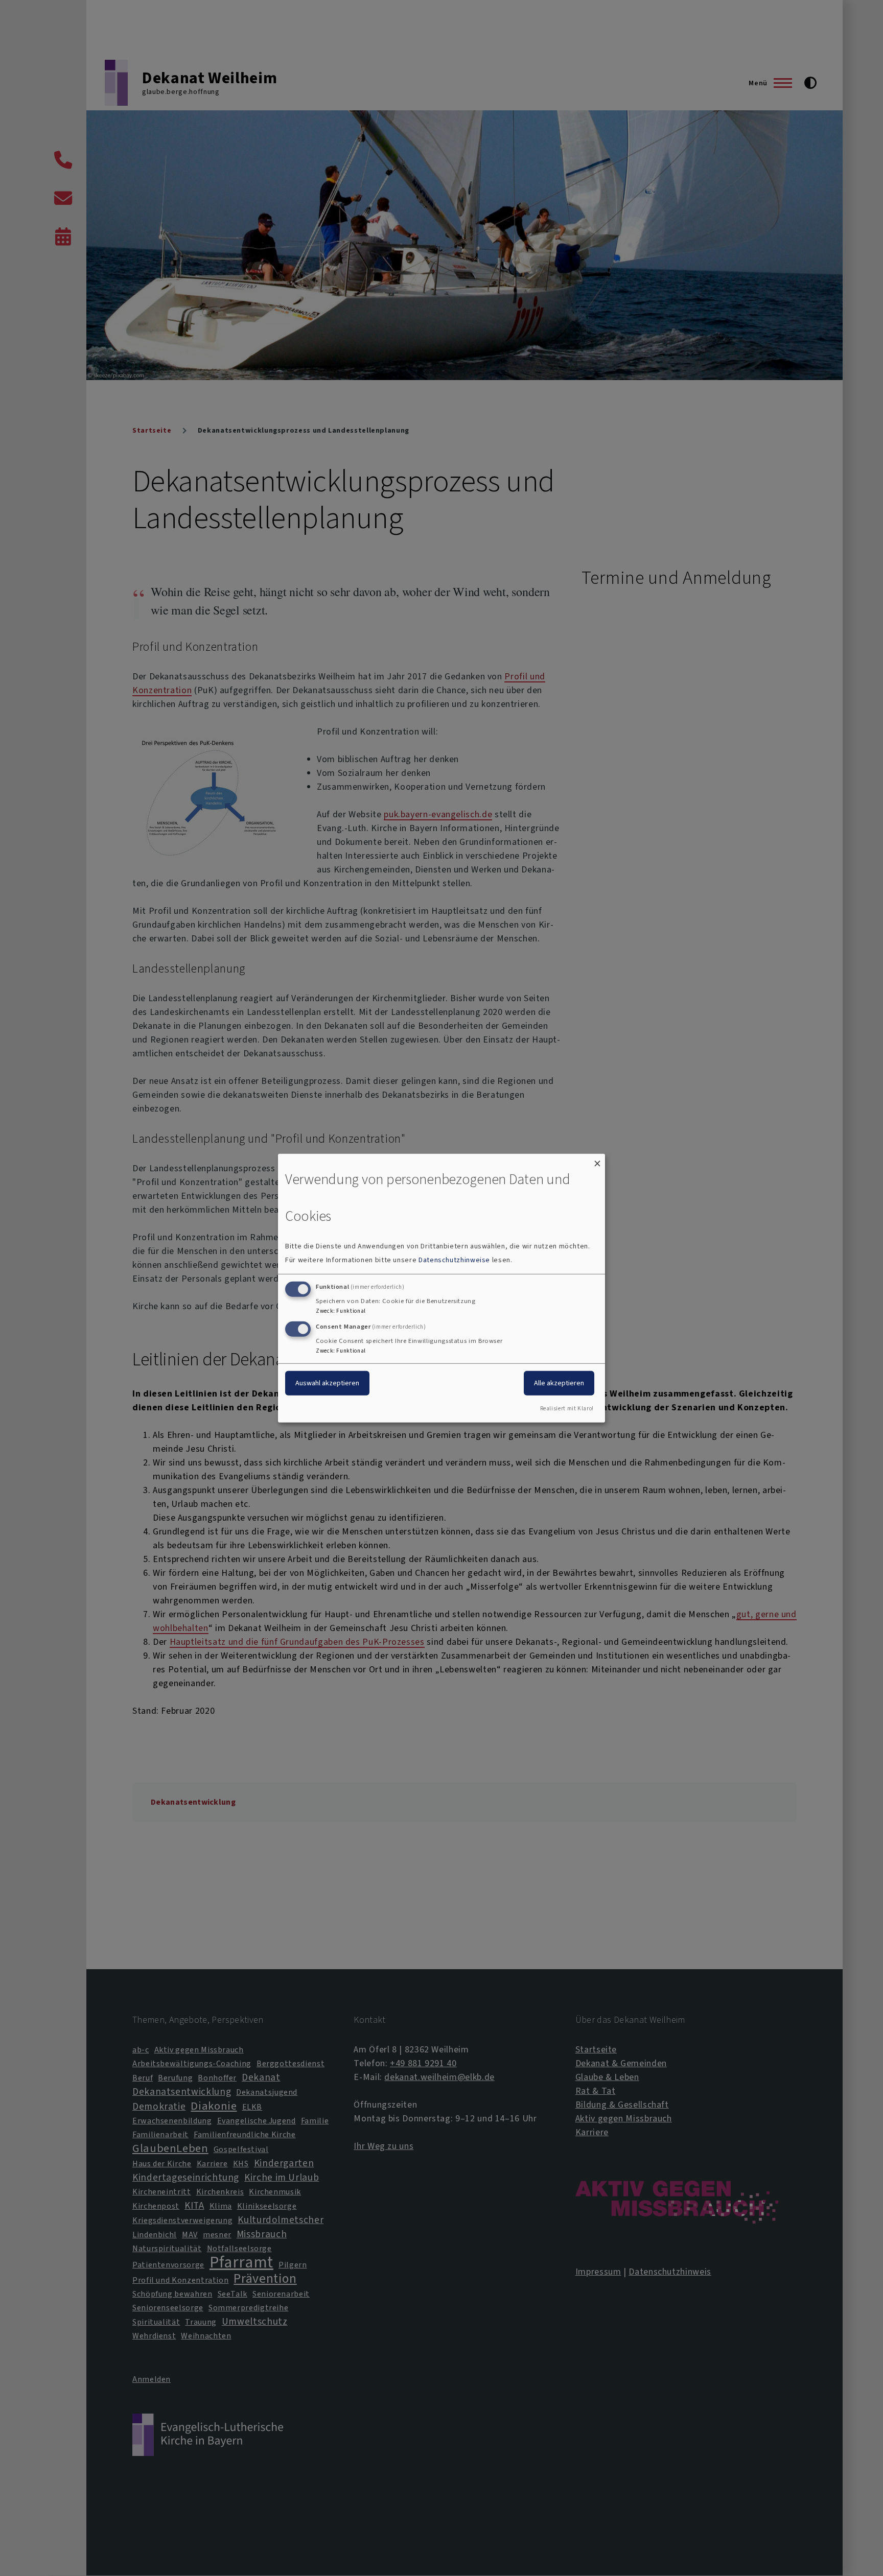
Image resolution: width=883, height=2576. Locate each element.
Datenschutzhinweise (454, 1260)
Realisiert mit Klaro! (567, 1409)
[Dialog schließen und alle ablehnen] (597, 1160)
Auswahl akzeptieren (327, 1383)
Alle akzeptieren (559, 1383)
